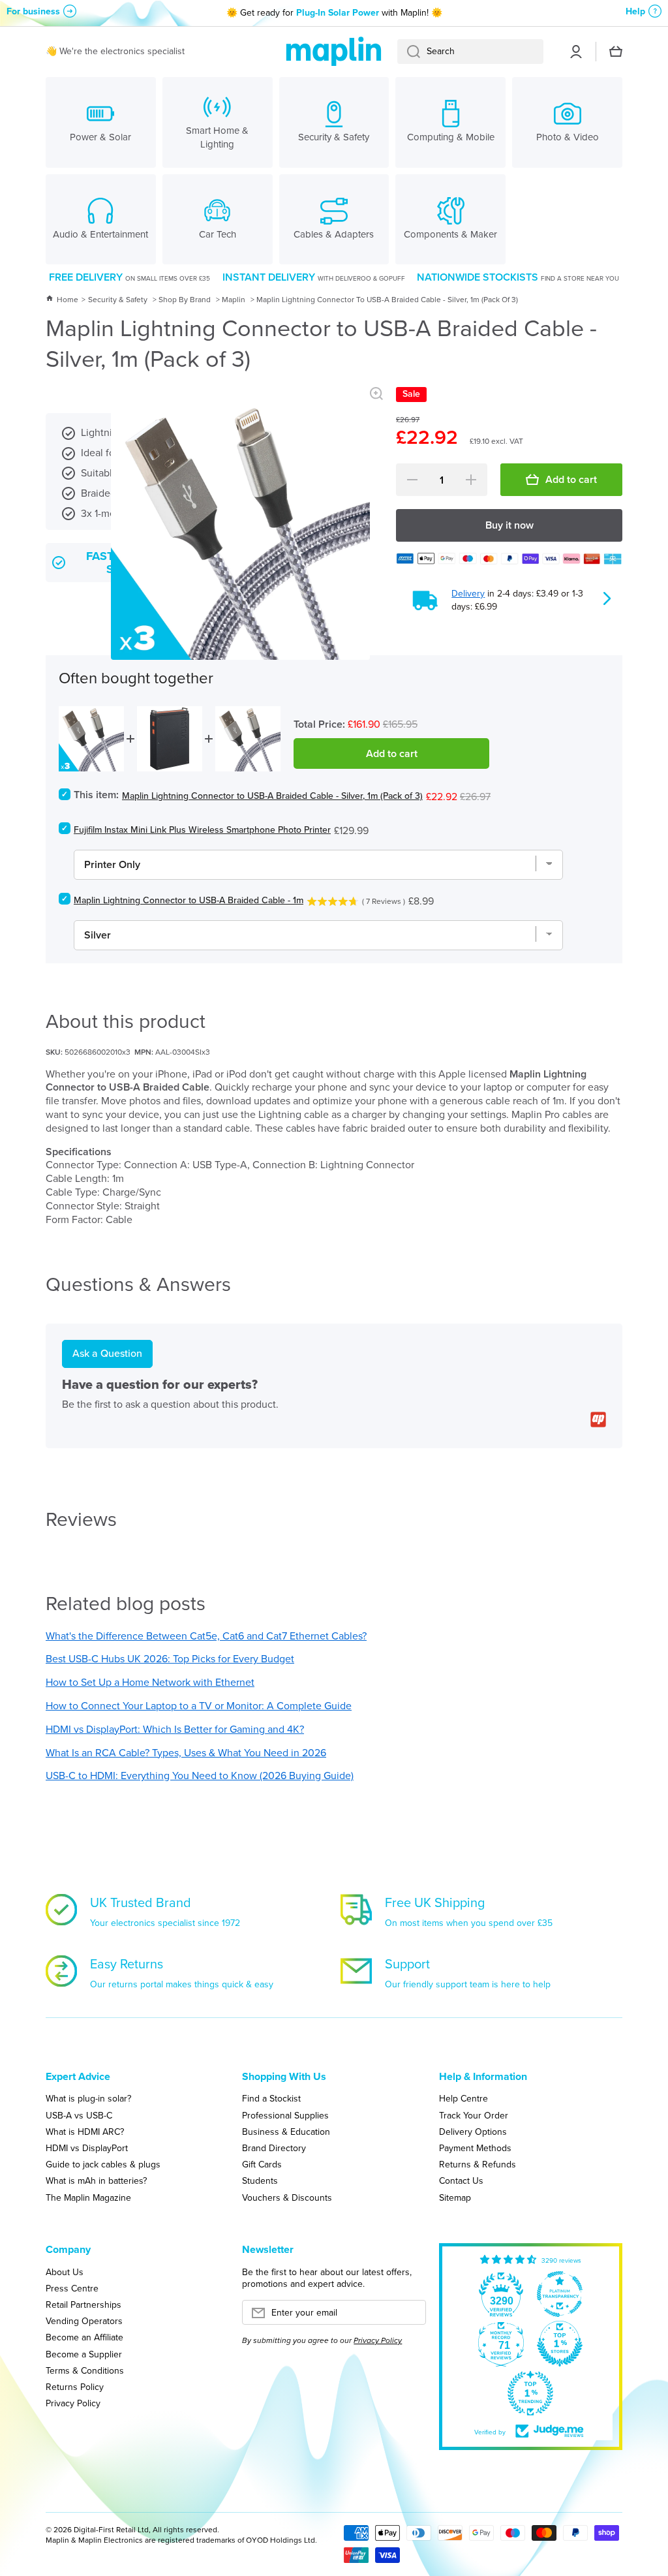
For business (33, 11)
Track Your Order (474, 2115)
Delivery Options (473, 2132)
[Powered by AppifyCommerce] (598, 1420)
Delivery (468, 594)
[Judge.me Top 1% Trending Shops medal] (530, 2393)
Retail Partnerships (83, 2304)
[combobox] (470, 52)
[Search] (409, 52)
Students (260, 2180)
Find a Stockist (271, 2098)
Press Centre (72, 2288)
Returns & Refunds (478, 2164)
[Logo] (334, 52)
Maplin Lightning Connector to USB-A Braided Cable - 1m (189, 900)
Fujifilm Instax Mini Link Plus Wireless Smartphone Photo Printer (202, 830)
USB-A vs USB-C (79, 2115)
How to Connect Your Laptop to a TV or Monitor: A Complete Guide (199, 1706)
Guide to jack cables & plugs (103, 2164)
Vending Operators (84, 2321)
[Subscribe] (410, 2316)
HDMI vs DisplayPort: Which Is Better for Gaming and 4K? (175, 1729)
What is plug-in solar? (88, 2098)
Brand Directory (274, 2148)
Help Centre (463, 2098)
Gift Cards (262, 2164)
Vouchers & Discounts (287, 2197)
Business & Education (286, 2132)
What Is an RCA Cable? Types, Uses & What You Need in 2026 (186, 1753)
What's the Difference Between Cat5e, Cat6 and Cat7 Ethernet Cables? (206, 1636)
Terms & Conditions (85, 2370)
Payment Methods (475, 2148)
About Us (65, 2272)
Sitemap (455, 2197)
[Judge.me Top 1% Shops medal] (560, 2344)
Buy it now (509, 525)
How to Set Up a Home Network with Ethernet (150, 1682)
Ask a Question (107, 1353)
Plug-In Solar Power (338, 13)
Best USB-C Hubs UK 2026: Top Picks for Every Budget (170, 1659)
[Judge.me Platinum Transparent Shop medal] (560, 2294)
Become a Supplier (84, 2354)
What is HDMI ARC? (85, 2132)
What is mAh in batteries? (96, 2180)
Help (635, 11)
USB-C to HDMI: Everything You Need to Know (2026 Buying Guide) (200, 1776)
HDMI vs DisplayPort (87, 2148)
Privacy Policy (73, 2403)
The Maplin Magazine (88, 2197)
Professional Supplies (285, 2115)
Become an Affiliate (84, 2337)
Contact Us (461, 2180)
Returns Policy (75, 2387)
